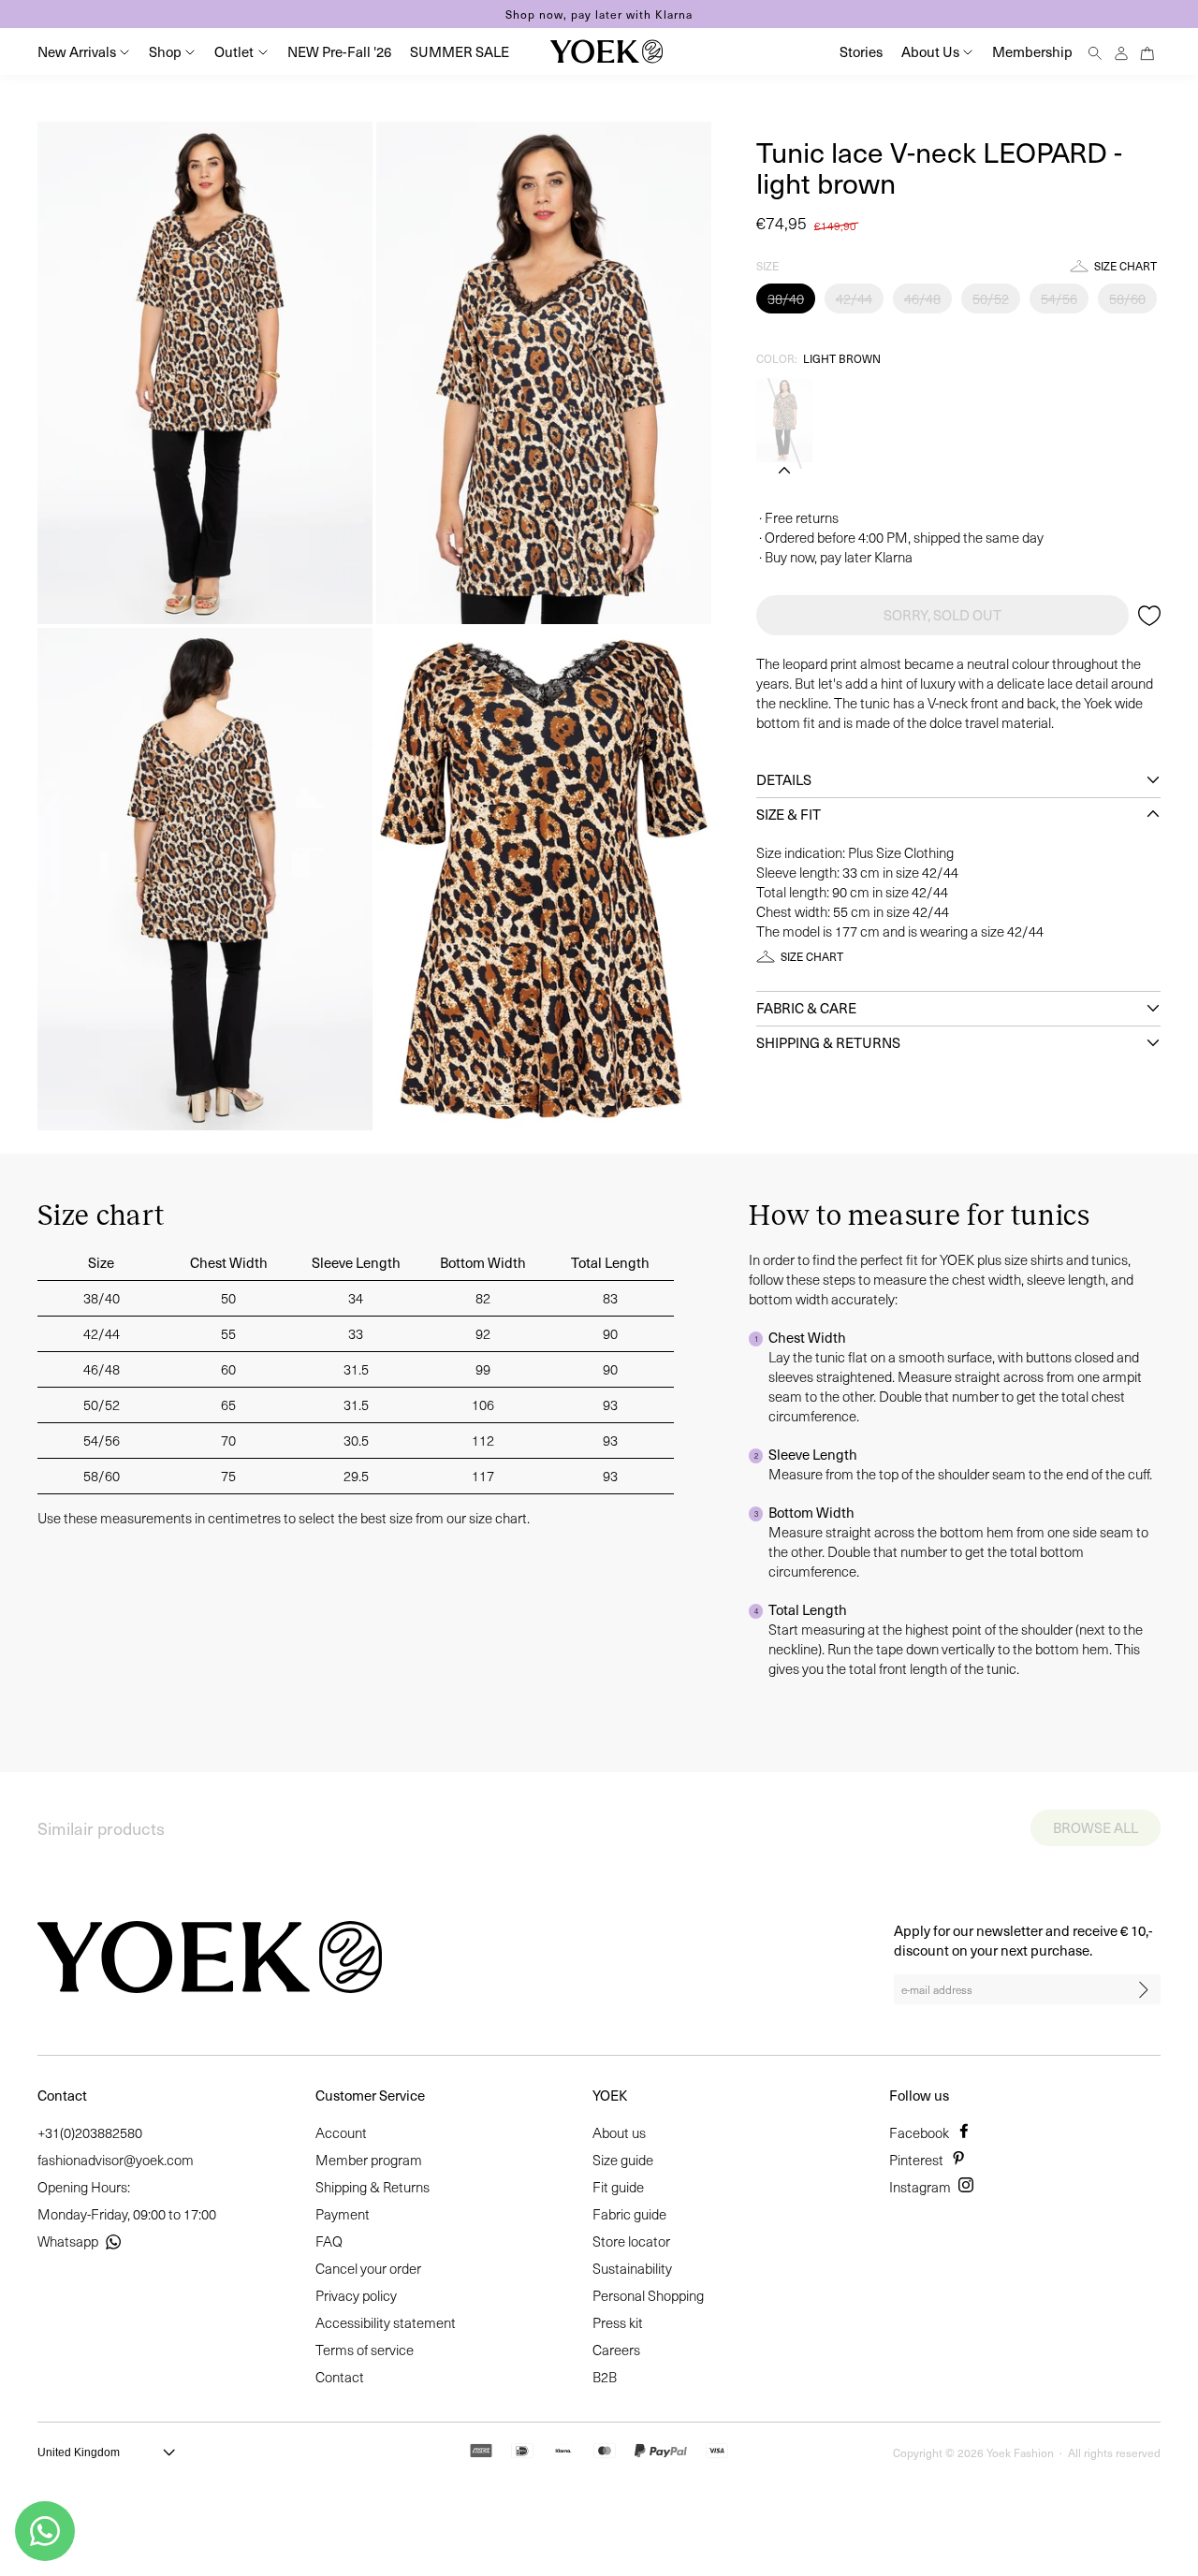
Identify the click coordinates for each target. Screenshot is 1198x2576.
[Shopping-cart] (1147, 51)
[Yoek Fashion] (606, 51)
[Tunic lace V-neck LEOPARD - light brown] (784, 420)
